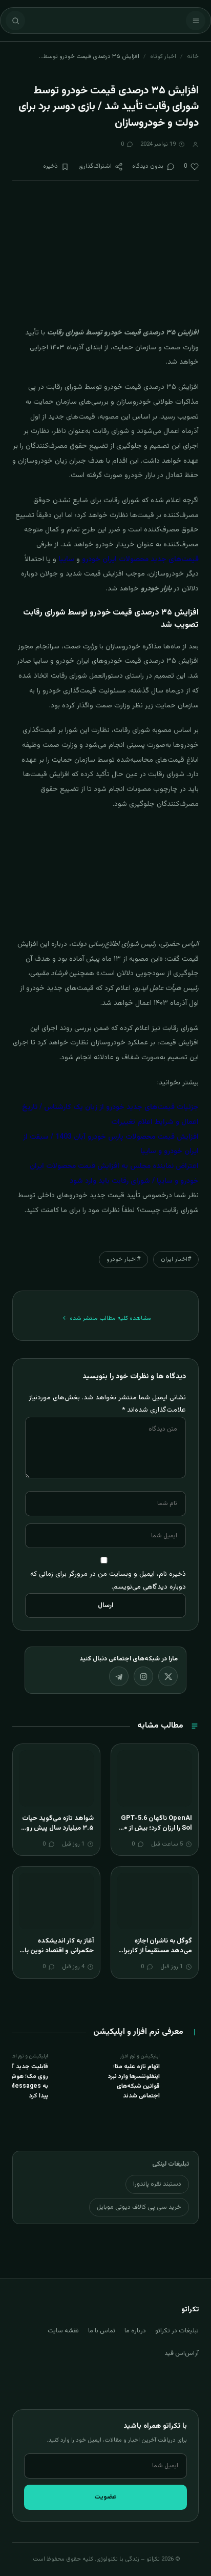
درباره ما (135, 2331)
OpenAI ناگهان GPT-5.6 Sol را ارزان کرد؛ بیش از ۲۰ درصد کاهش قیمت (156, 1828)
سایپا (66, 560)
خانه (193, 56)
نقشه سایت (63, 2331)
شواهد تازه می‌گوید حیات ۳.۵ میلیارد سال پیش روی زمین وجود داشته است (57, 1828)
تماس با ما (102, 2331)
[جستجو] (15, 21)
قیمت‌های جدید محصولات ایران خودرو (140, 560)
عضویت (105, 2497)
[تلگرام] (119, 1676)
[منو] (196, 21)
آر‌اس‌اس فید (182, 2353)
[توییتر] (168, 1676)
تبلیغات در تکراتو (177, 2331)
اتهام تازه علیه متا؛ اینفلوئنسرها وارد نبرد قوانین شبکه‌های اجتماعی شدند (134, 2082)
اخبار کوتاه (163, 56)
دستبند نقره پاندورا (157, 2184)
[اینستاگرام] (143, 1676)
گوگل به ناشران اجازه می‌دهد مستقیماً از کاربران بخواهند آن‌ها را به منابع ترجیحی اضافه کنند (155, 1956)
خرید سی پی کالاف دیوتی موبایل (139, 2207)
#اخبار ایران (176, 1259)
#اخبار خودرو (123, 1259)
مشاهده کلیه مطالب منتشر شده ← (107, 1318)
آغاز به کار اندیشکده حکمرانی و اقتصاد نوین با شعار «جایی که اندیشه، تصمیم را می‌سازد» (59, 1956)
